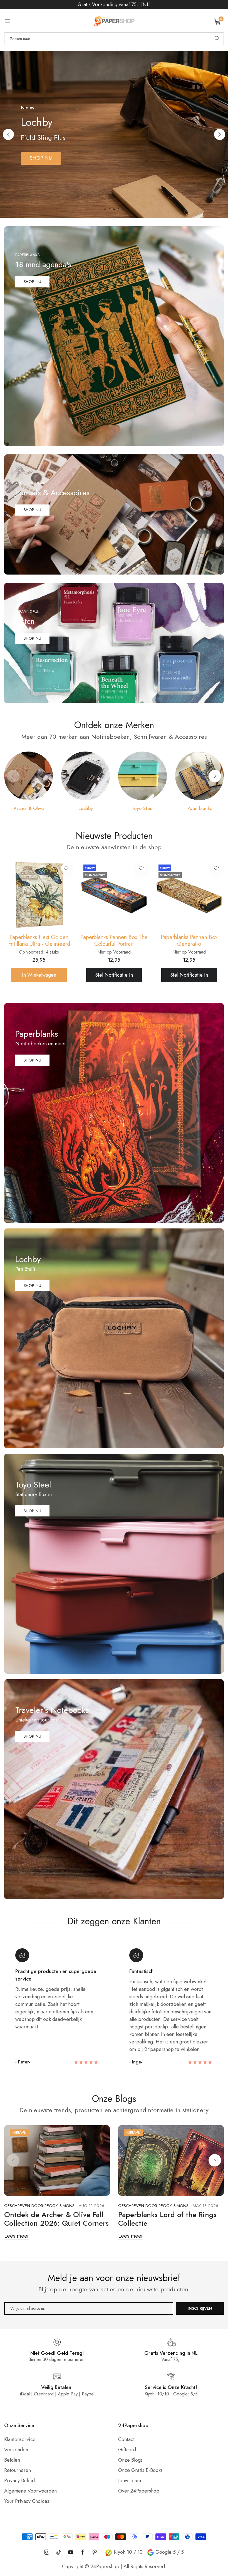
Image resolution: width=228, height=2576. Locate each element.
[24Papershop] (114, 21)
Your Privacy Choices (27, 2501)
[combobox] (114, 39)
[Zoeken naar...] (217, 39)
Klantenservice (20, 2439)
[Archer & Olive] (29, 776)
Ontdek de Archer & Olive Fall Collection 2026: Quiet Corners (56, 2219)
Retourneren (18, 2470)
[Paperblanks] (200, 776)
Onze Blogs (130, 2460)
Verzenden (16, 2450)
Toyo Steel (143, 809)
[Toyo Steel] (142, 776)
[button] (220, 134)
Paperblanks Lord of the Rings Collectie (167, 2219)
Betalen (12, 2460)
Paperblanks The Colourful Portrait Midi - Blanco (45, 941)
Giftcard (127, 2450)
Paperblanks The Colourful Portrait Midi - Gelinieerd (120, 941)
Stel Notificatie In (44, 975)
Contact (126, 2439)
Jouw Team (130, 2481)
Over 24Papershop (139, 2491)
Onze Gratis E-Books (140, 2470)
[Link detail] (114, 336)
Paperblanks (200, 809)
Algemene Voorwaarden (30, 2491)
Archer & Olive (29, 809)
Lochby (86, 809)
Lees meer (17, 2236)
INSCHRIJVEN (200, 2308)
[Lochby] (86, 776)
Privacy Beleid (19, 2481)
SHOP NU (32, 282)
